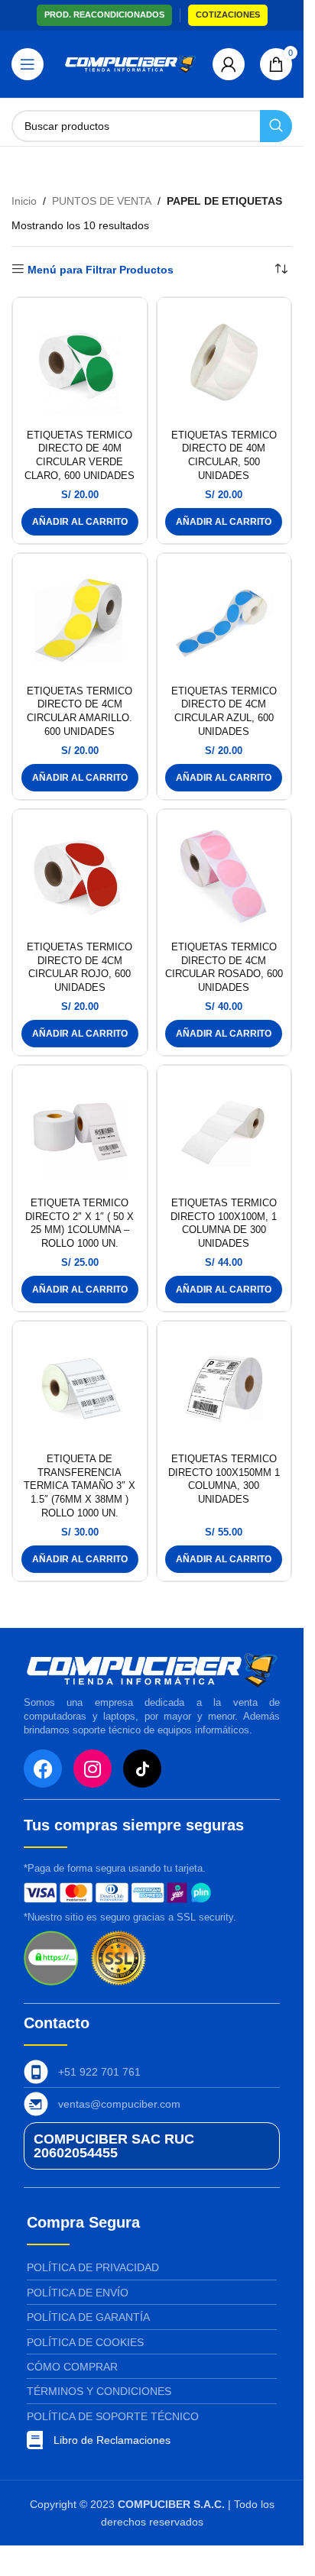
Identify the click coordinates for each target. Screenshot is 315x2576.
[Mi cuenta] (229, 64)
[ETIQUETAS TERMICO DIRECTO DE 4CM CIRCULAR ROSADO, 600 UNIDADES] (224, 877)
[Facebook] (43, 1769)
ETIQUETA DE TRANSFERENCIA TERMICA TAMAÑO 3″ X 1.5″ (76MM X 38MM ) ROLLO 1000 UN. (80, 1486)
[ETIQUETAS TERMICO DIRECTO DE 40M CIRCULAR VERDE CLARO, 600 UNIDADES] (80, 365)
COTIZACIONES (228, 15)
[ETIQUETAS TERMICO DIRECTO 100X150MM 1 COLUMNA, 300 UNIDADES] (224, 1388)
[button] (80, 522)
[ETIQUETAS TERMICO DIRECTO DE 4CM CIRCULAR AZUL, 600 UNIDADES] (224, 621)
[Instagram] (93, 1769)
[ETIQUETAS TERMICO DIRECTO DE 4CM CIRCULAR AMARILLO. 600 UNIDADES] (80, 621)
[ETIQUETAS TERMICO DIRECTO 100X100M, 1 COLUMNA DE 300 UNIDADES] (224, 1133)
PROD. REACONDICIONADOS (104, 15)
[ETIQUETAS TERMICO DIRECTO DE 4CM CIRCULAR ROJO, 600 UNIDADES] (80, 877)
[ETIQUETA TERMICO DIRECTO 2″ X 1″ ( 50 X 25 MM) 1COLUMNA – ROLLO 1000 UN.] (80, 1133)
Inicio (24, 201)
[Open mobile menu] (28, 64)
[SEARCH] (276, 126)
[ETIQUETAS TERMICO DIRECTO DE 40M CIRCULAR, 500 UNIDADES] (224, 365)
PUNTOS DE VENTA (102, 201)
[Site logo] (130, 63)
